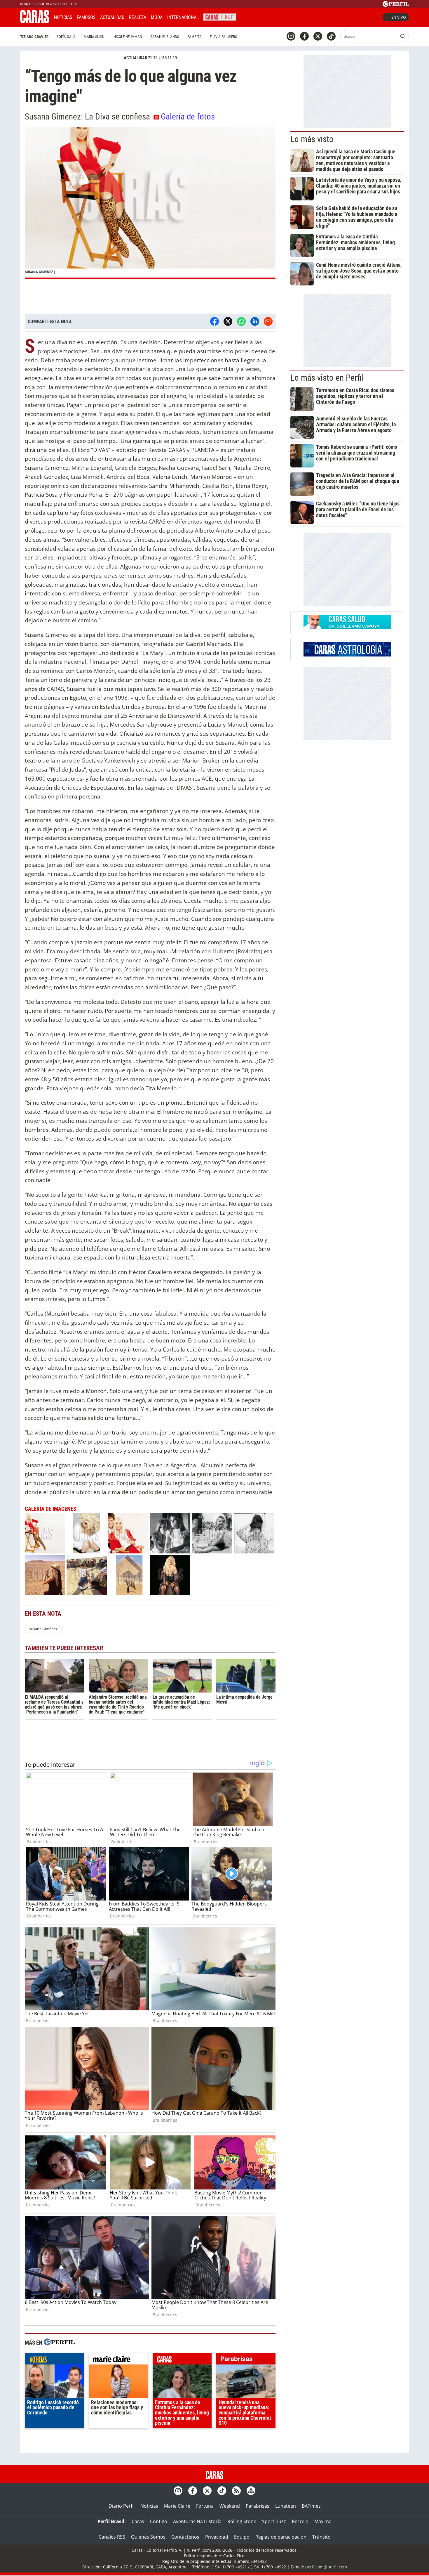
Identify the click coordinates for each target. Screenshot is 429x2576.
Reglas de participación (281, 2537)
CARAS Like (220, 17)
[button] (150, 203)
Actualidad (112, 17)
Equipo (242, 2537)
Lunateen (286, 2506)
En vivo (399, 17)
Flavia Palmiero (224, 37)
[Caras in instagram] (291, 36)
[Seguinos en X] (318, 36)
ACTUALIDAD (135, 58)
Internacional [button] (183, 17)
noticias (54, 2360)
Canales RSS (112, 2537)
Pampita (195, 37)
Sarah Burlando (165, 37)
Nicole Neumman (128, 37)
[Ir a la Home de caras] (35, 21)
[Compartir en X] (228, 321)
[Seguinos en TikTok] (331, 36)
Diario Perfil (122, 2506)
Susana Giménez (43, 1629)
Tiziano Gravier (34, 37)
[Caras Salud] (347, 628)
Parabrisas (258, 2506)
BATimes (311, 2506)
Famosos (86, 17)
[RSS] (236, 2491)
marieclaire (118, 2360)
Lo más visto (312, 139)
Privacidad (217, 2537)
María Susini (95, 37)
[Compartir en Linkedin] (255, 321)
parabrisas (246, 2360)
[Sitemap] (251, 2491)
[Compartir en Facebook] (214, 321)
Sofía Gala (66, 37)
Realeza (138, 17)
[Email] (268, 321)
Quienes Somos (148, 2537)
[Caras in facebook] (304, 36)
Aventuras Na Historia (197, 2521)
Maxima (323, 2521)
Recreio (300, 2521)
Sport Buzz (274, 2521)
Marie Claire (177, 2506)
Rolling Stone (242, 2521)
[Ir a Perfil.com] (396, 5)
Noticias (63, 17)
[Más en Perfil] (59, 2343)
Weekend (230, 2506)
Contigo (159, 2521)
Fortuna (205, 2506)
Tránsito (321, 2537)
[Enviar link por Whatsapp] (241, 321)
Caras (138, 2521)
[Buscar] (403, 36)
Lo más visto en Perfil (327, 378)
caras (182, 2360)
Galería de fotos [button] (188, 117)
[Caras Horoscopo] (347, 655)
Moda (157, 17)
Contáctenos (185, 2537)
